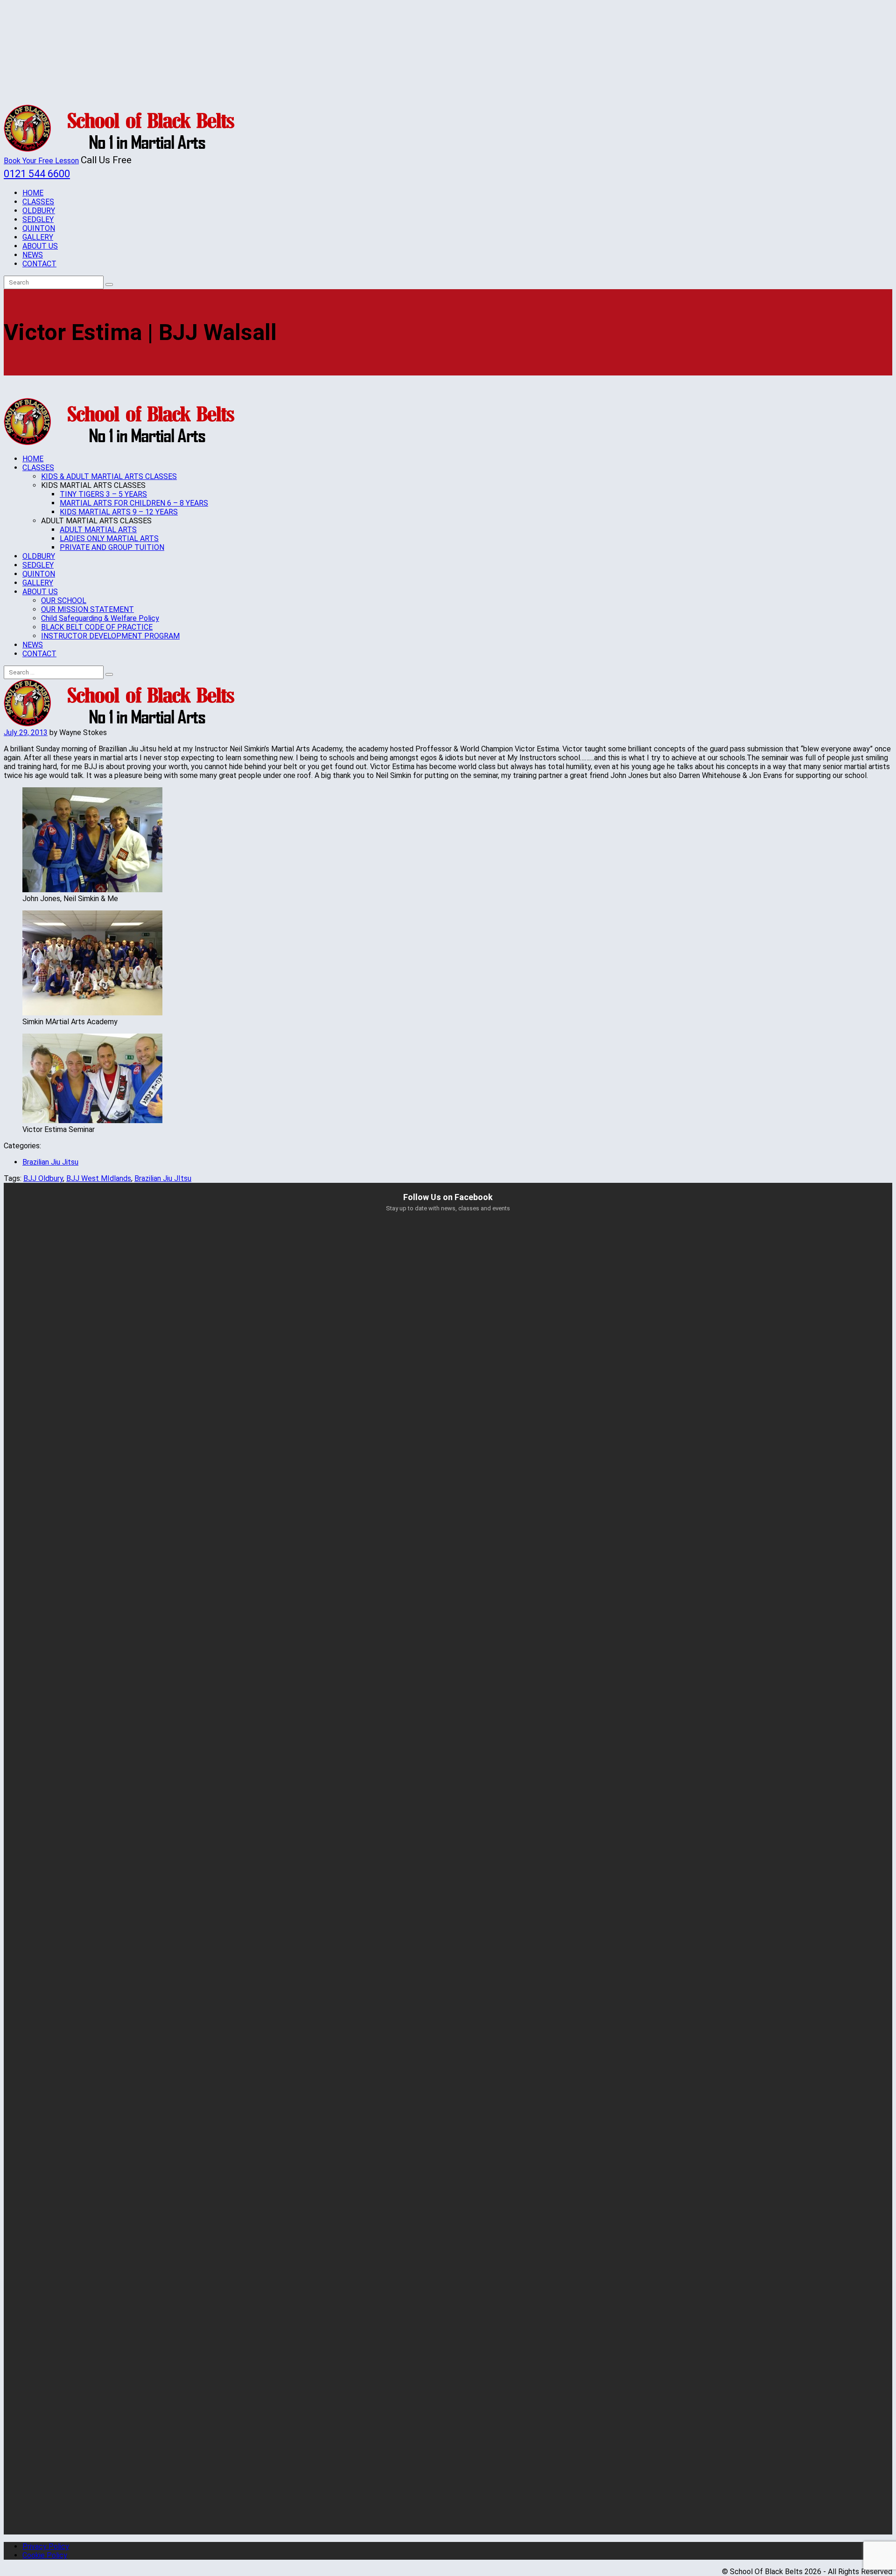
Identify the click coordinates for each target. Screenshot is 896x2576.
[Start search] (109, 674)
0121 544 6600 (37, 174)
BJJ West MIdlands (99, 1178)
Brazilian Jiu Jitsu (50, 1162)
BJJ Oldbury (43, 1178)
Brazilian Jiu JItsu (163, 1178)
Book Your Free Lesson (41, 161)
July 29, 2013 (26, 733)
